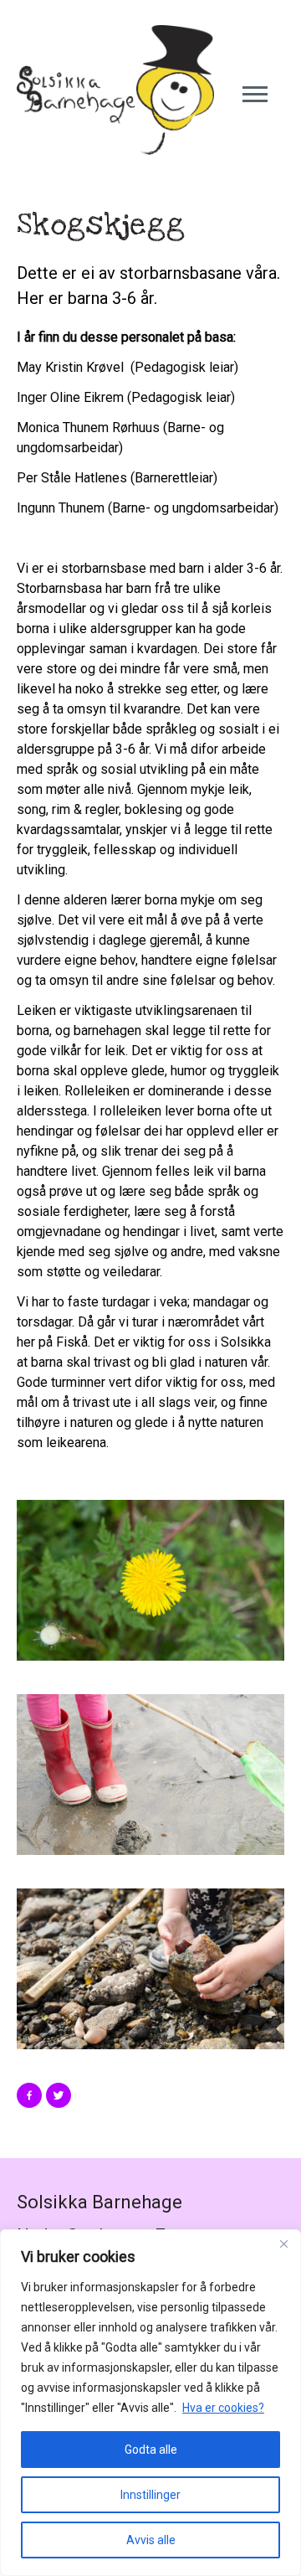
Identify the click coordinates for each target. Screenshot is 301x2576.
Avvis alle (151, 2540)
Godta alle (151, 2450)
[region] (150, 2403)
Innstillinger (150, 2495)
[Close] (283, 2244)
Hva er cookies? (223, 2408)
